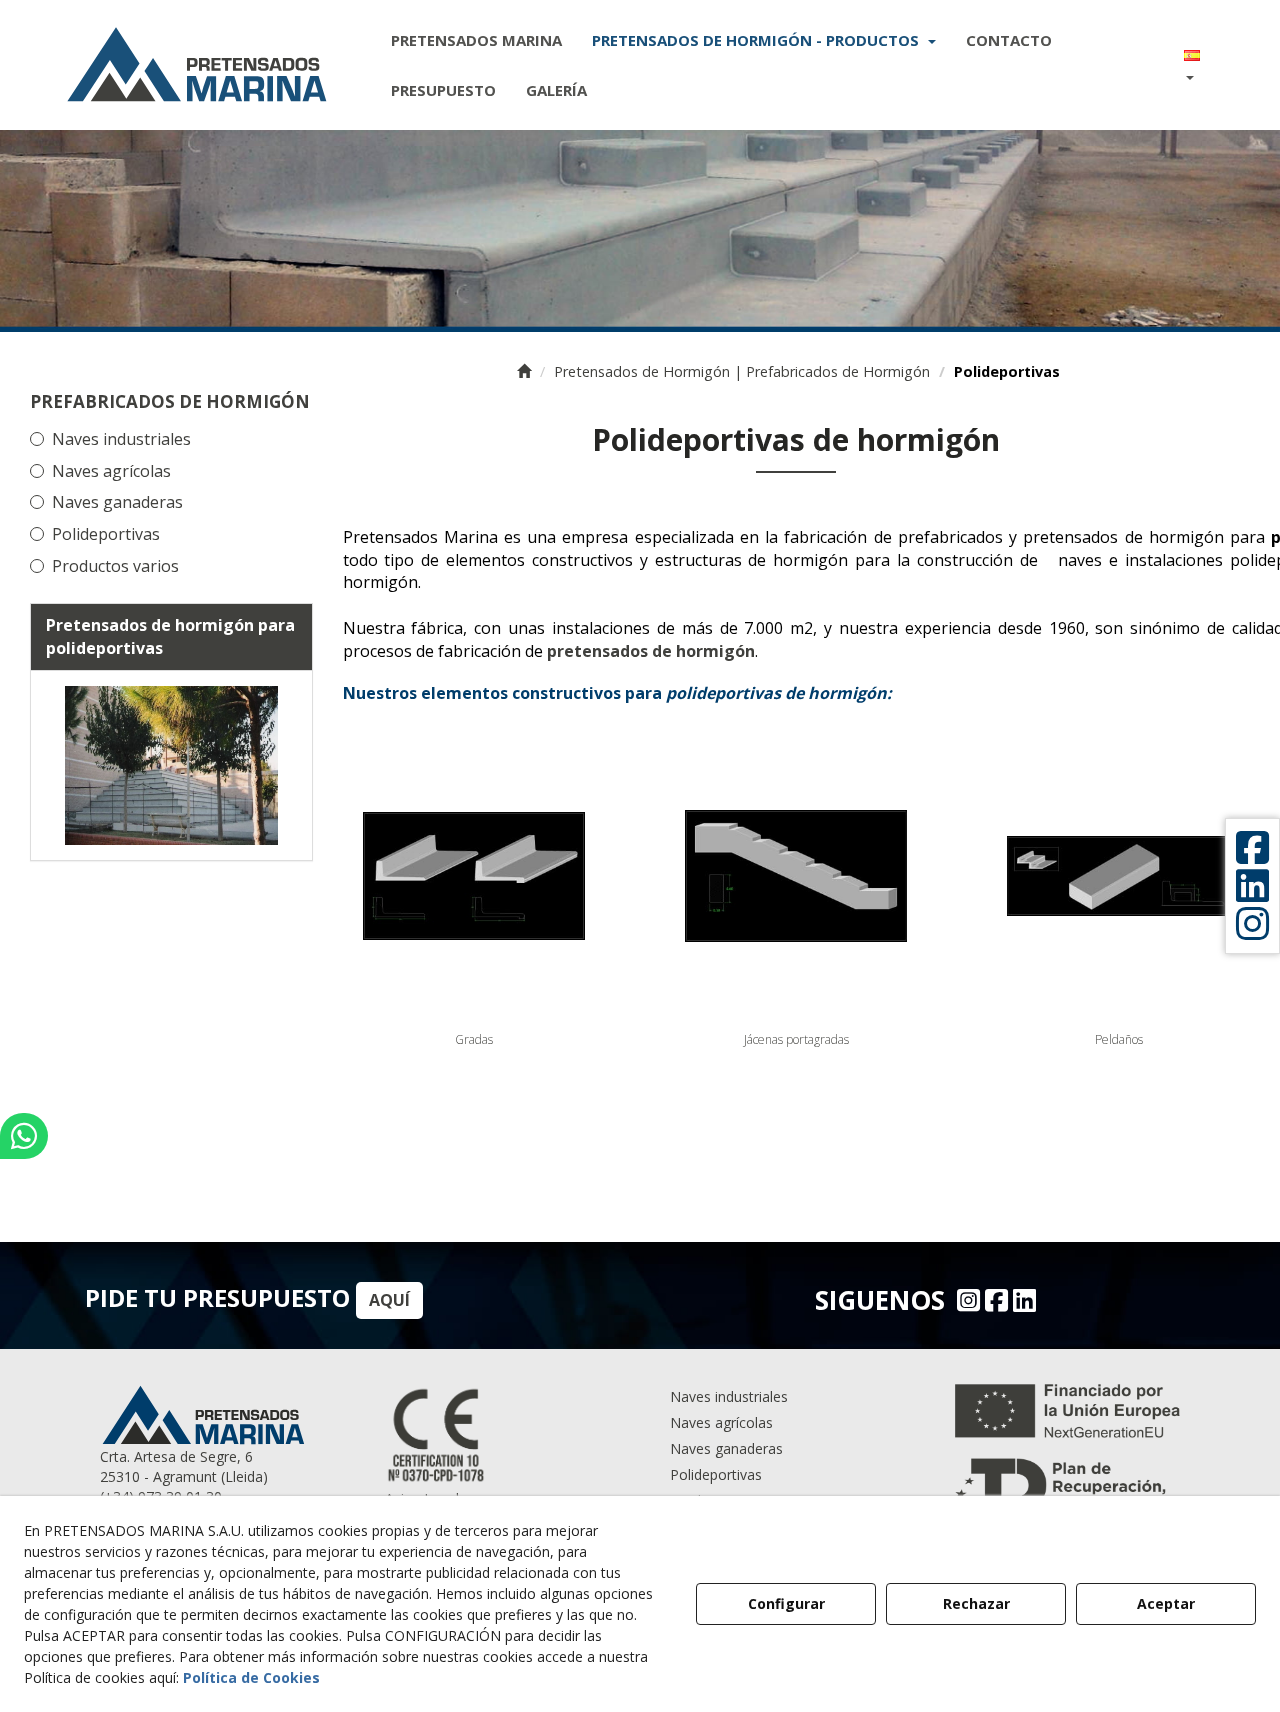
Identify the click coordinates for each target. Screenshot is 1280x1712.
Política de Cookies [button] (251, 1677)
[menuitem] (476, 40)
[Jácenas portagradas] (796, 876)
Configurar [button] (786, 1603)
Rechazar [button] (976, 1603)
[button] (197, 65)
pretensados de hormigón (651, 651)
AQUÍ (389, 1300)
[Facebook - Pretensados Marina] (994, 1300)
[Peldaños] (1118, 876)
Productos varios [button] (115, 566)
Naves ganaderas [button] (117, 502)
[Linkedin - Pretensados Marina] (1022, 1300)
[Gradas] (474, 876)
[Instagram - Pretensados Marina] (966, 1300)
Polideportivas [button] (106, 534)
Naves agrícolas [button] (111, 471)
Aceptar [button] (1166, 1603)
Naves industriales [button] (121, 439)
